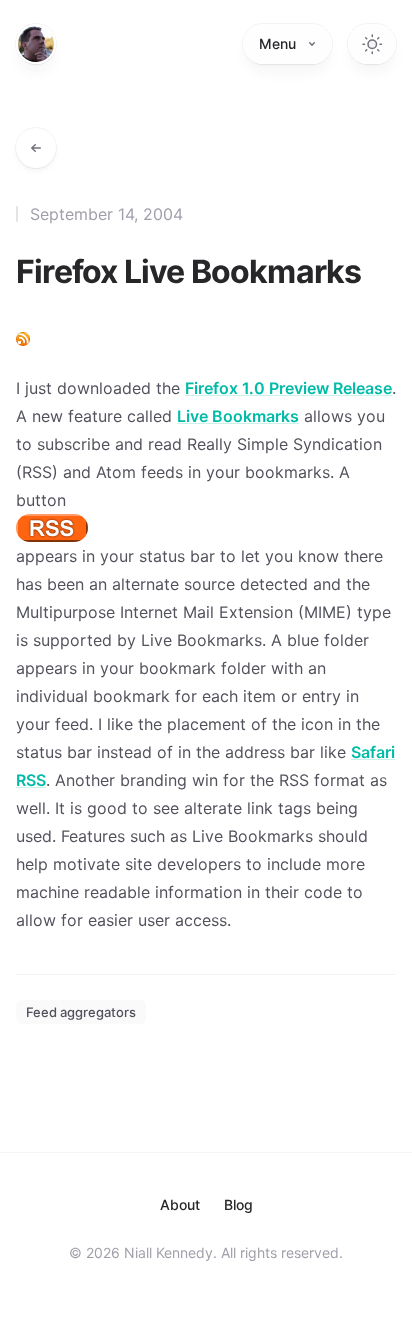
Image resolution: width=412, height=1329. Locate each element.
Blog (238, 1204)
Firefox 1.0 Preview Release (288, 388)
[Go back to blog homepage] (36, 148)
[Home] (36, 44)
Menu (277, 43)
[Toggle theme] (372, 44)
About (180, 1204)
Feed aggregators (81, 1012)
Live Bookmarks (238, 416)
